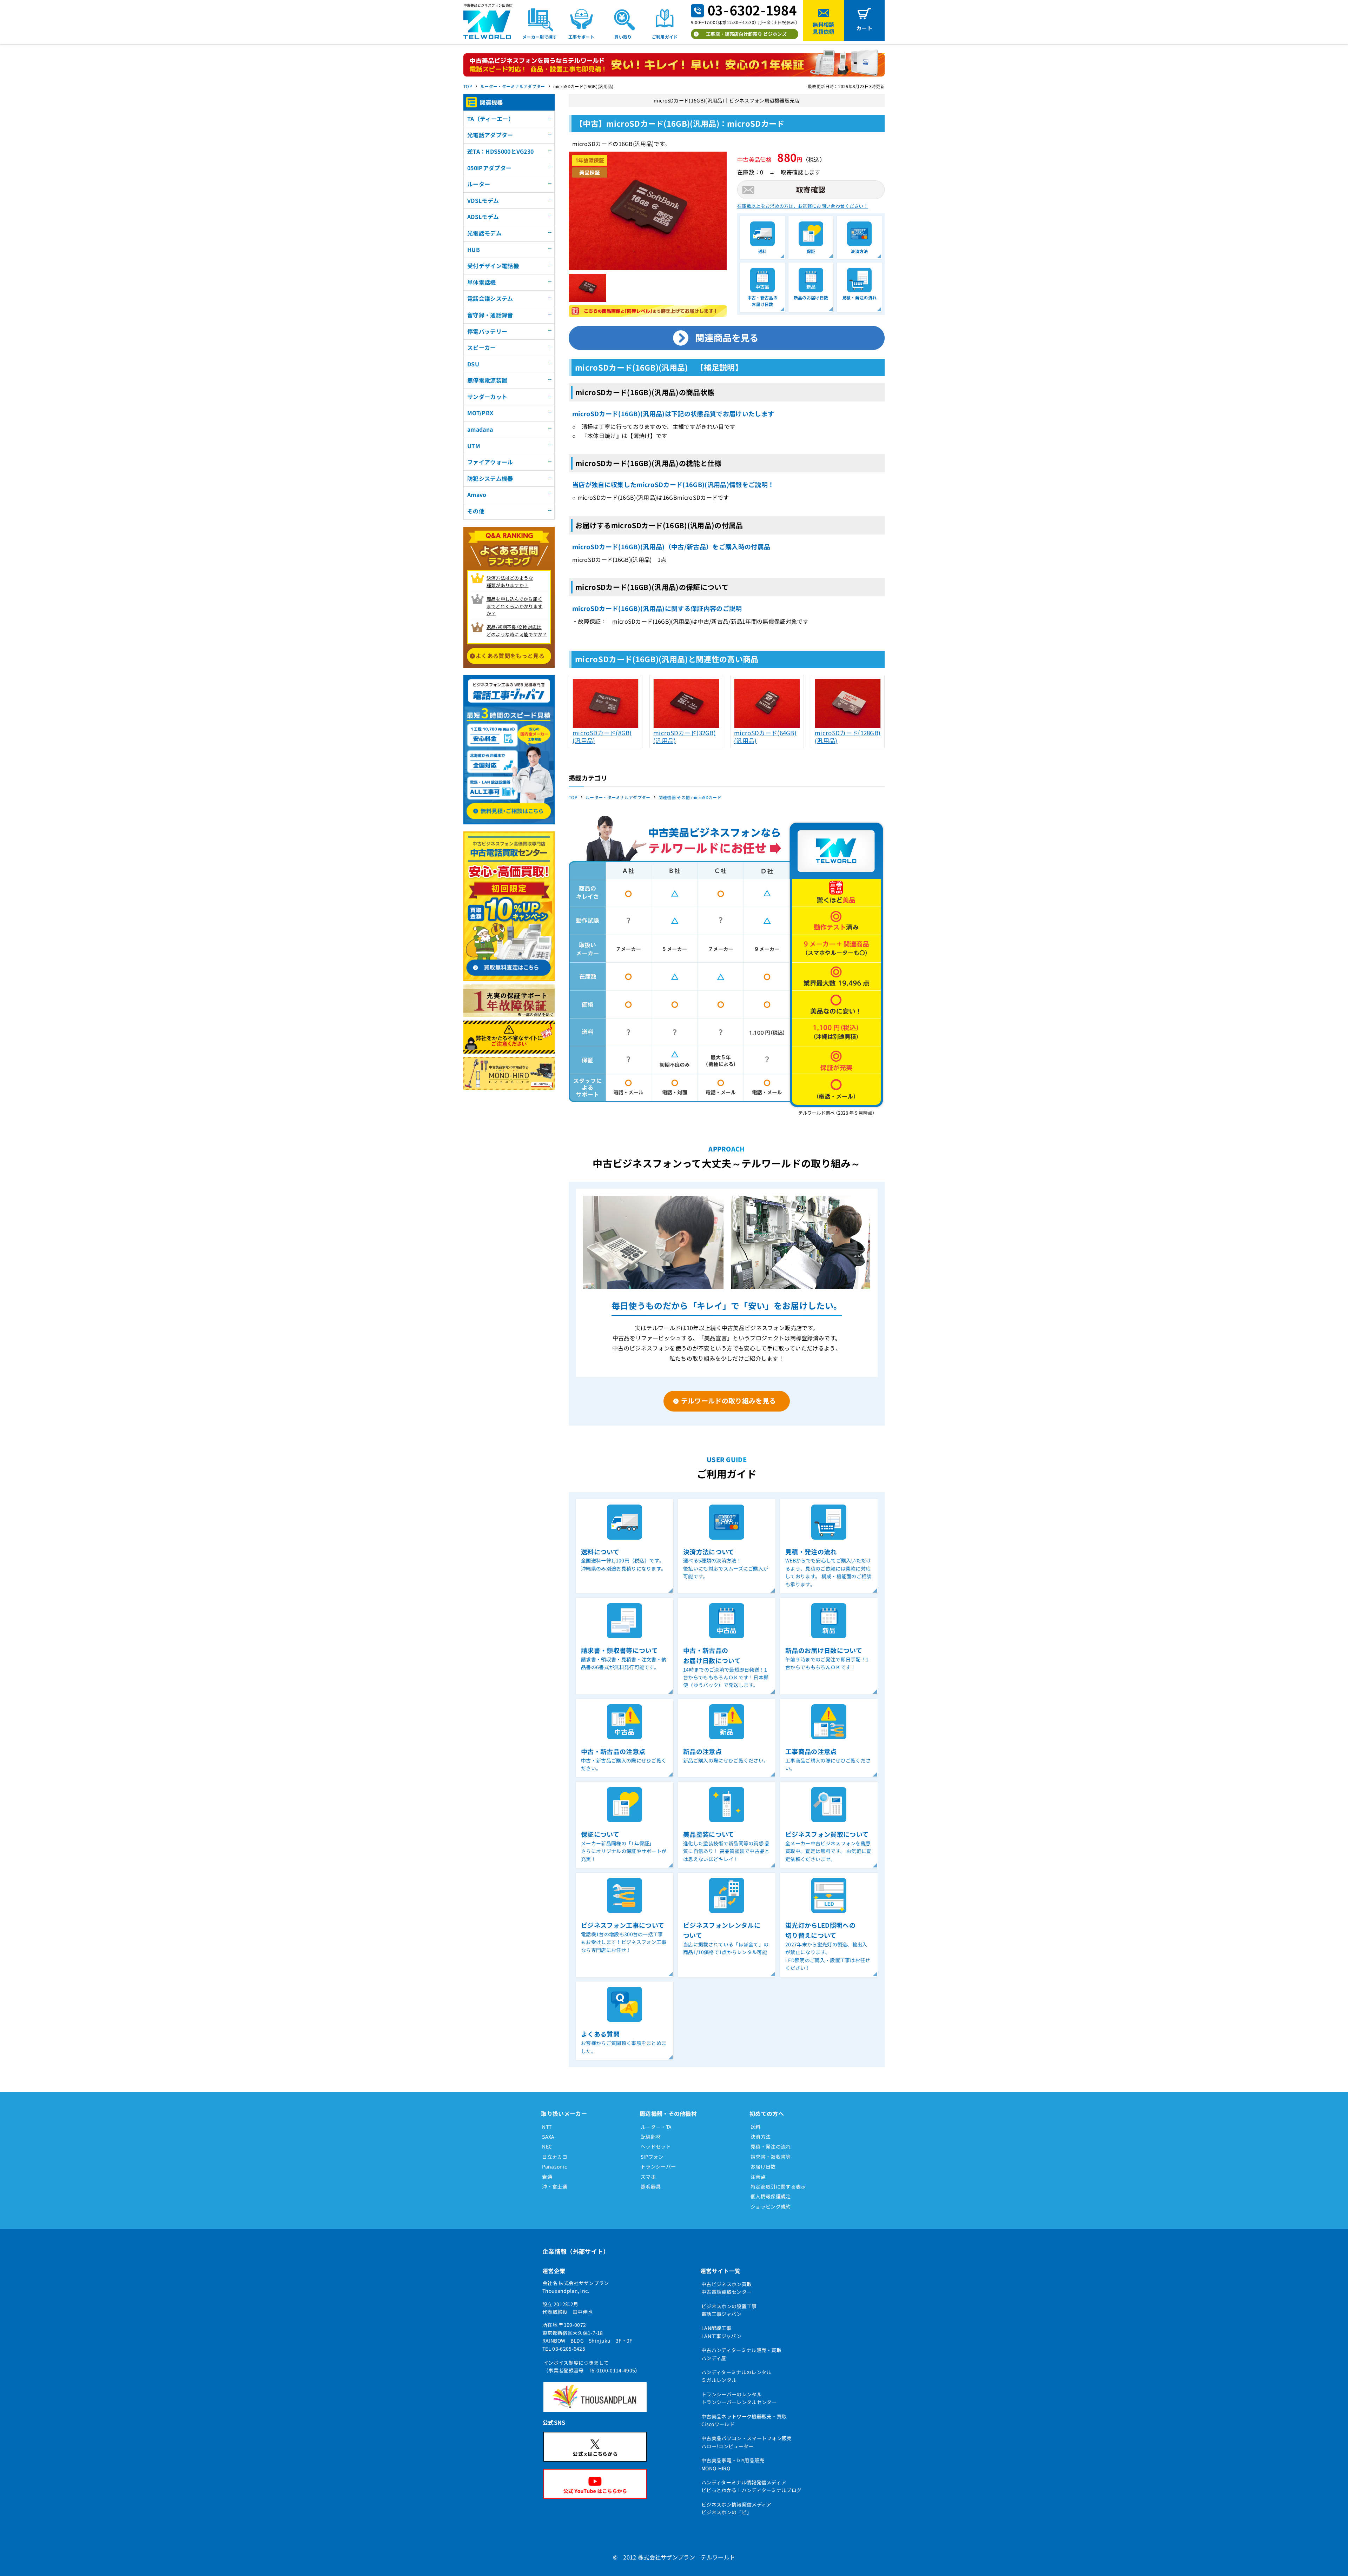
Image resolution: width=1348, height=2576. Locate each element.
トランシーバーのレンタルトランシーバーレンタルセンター (739, 2398)
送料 (756, 2127)
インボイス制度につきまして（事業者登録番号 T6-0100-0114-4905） (592, 2366)
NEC (547, 2146)
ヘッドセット (656, 2146)
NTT (547, 2127)
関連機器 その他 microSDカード (690, 797)
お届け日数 (763, 2166)
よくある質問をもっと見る (510, 656)
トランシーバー (658, 2166)
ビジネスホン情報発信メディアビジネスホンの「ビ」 (736, 2508)
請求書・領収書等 (771, 2157)
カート (864, 28)
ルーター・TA (656, 2127)
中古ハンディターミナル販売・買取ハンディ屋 (741, 2354)
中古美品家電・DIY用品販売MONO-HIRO (733, 2464)
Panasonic (554, 2166)
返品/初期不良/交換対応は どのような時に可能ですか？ (517, 631)
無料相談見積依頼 (823, 28)
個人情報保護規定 (771, 2196)
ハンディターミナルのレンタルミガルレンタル (736, 2376)
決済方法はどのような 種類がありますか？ (510, 582)
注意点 (758, 2177)
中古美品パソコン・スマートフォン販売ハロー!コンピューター (747, 2442)
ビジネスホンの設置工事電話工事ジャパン (729, 2310)
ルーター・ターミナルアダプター (513, 86)
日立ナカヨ (555, 2157)
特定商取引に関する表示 (778, 2186)
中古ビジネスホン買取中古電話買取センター (726, 2288)
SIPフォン (652, 2157)
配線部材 (651, 2137)
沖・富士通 (555, 2186)
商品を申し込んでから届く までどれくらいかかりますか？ (515, 606)
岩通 (547, 2177)
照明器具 (651, 2186)
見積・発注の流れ (771, 2146)
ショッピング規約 (771, 2206)
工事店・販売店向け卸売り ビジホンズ (746, 34)
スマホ (648, 2177)
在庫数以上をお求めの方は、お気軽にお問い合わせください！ (803, 206)
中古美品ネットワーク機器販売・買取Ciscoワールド (744, 2420)
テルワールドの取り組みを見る (728, 1400)
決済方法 (761, 2137)
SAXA (548, 2137)
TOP (468, 86)
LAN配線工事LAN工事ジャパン (721, 2332)
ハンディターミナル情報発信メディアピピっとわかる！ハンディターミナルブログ (751, 2486)
